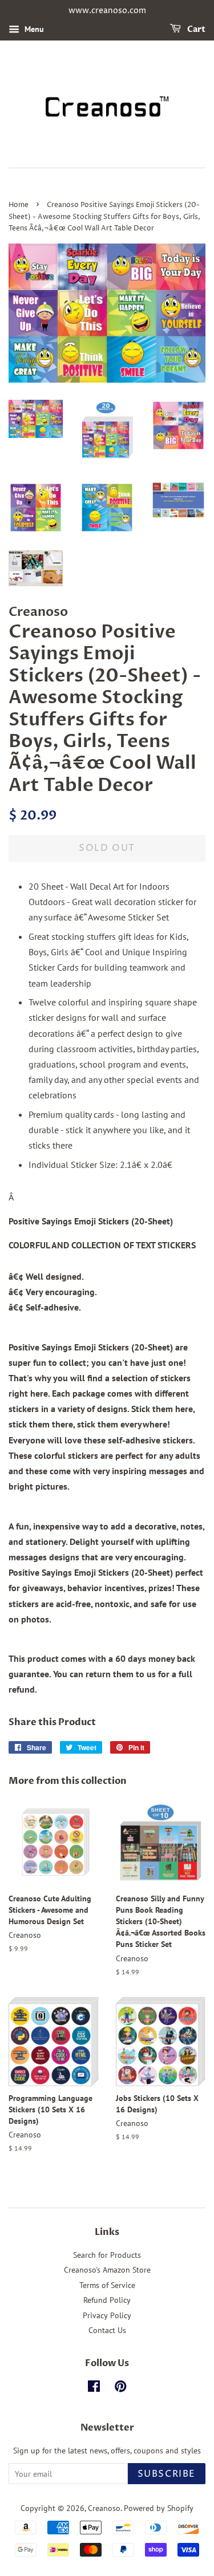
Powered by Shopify (159, 2508)
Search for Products (107, 2255)
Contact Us (107, 2330)
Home (19, 205)
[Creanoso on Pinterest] (120, 2388)
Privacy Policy (107, 2315)
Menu (33, 29)
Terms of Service (107, 2285)
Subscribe (167, 2474)
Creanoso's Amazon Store (107, 2270)
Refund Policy (107, 2300)
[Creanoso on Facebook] (94, 2388)
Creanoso (104, 2508)
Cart (195, 29)
